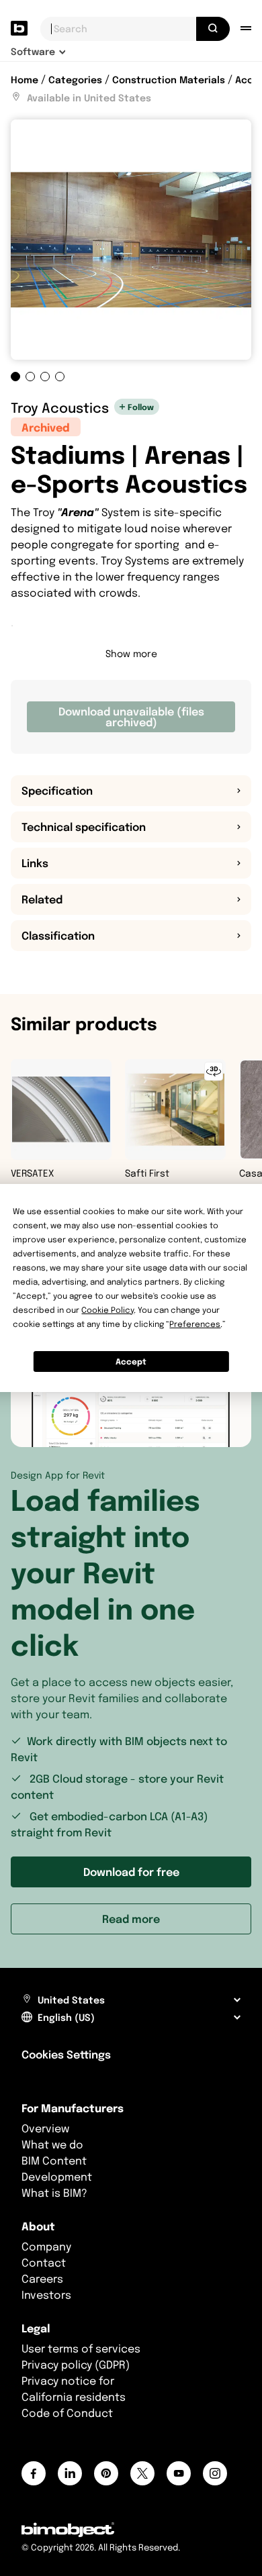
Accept (131, 1361)
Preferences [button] (195, 1324)
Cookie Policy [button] (107, 1310)
